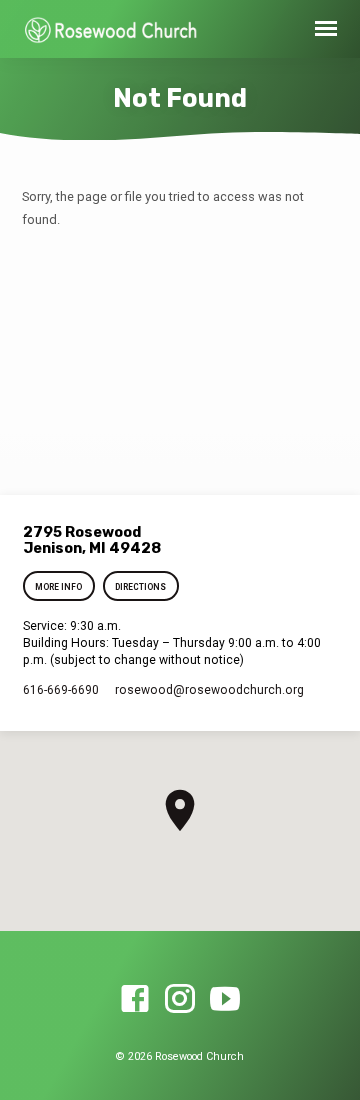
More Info (59, 587)
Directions (140, 587)
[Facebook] (135, 1000)
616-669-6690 (61, 690)
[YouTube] (225, 1000)
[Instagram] (180, 1000)
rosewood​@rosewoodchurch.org (209, 690)
